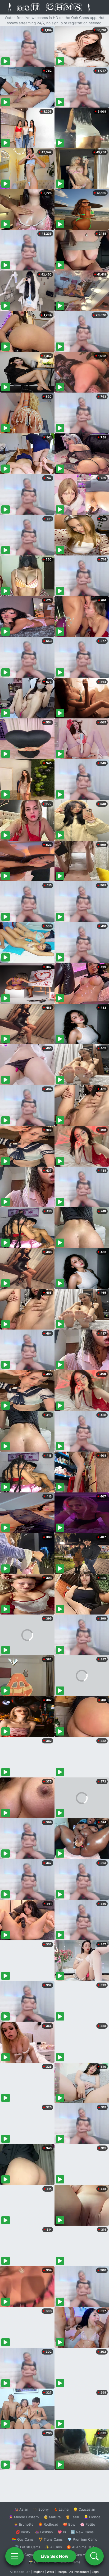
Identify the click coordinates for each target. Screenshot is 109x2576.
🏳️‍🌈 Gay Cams (23, 2539)
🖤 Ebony (41, 2509)
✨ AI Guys (24, 2555)
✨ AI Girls (53, 2547)
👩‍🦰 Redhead (48, 2524)
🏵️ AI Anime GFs (80, 2547)
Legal (96, 2572)
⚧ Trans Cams (51, 2539)
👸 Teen (72, 2517)
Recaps (62, 2572)
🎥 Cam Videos (82, 2555)
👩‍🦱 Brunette (24, 2524)
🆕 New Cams (82, 2532)
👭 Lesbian (44, 2532)
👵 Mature (52, 2517)
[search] (94, 2556)
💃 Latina (61, 2509)
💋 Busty (23, 2532)
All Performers (79, 2572)
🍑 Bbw (69, 2524)
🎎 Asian (21, 2509)
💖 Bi (62, 2532)
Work (50, 2572)
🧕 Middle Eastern (24, 2517)
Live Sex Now (55, 2556)
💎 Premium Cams (82, 2539)
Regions (38, 2572)
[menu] (15, 2556)
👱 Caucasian (84, 2509)
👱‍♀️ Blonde (92, 2517)
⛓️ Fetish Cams (28, 2547)
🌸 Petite (88, 2524)
